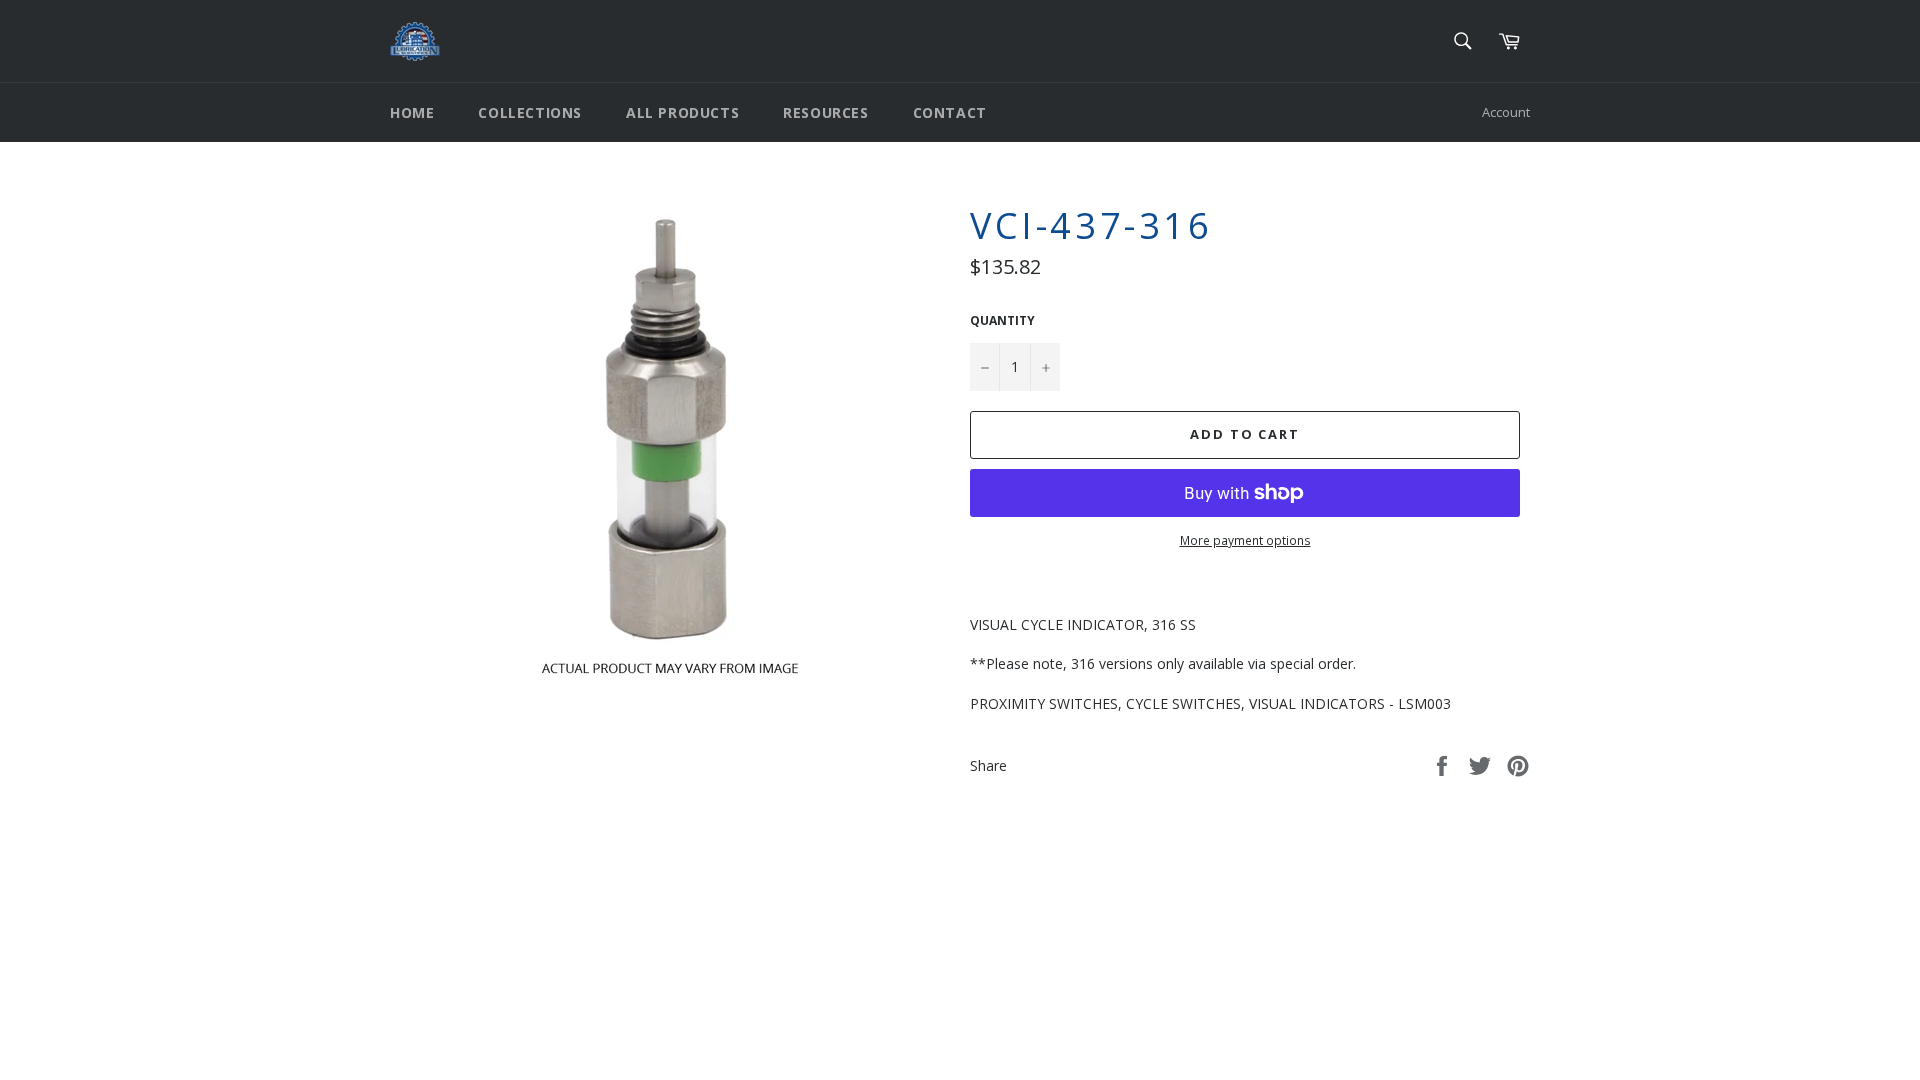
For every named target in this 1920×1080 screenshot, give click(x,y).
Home (412, 112)
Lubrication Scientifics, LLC (505, 1012)
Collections (530, 112)
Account (1506, 112)
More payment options (1245, 541)
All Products (682, 112)
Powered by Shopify (639, 1012)
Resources (825, 112)
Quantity (1002, 321)
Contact (950, 112)
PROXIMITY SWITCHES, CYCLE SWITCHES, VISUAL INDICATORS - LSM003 (1210, 703)
